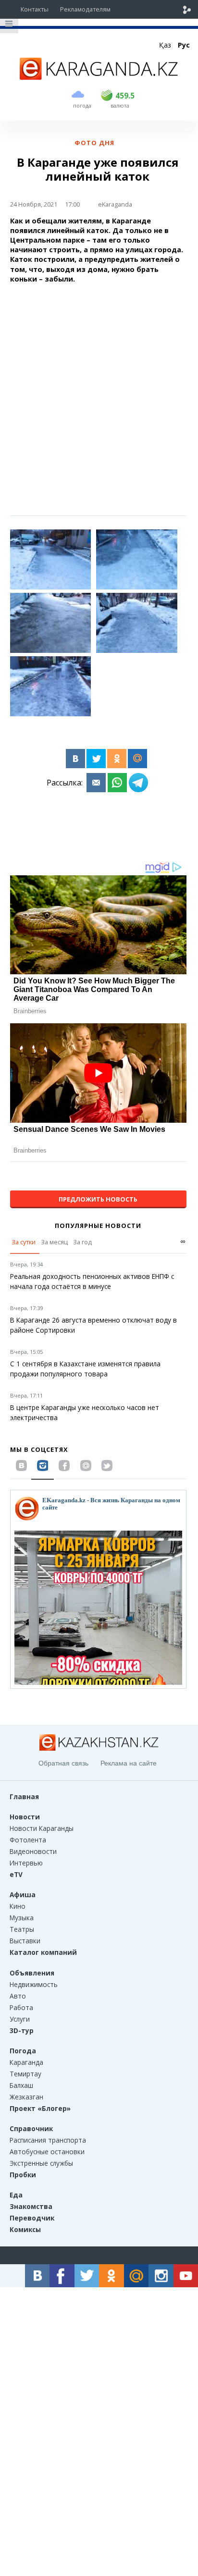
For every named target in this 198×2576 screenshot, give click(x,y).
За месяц (54, 1242)
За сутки (24, 1242)
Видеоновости (33, 1851)
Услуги (20, 2019)
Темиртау (25, 2074)
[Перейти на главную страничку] (99, 77)
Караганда (26, 2062)
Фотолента (28, 1840)
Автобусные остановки (47, 2152)
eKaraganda (115, 204)
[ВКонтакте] (75, 759)
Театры (22, 1929)
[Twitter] (96, 759)
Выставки (25, 1941)
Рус (184, 45)
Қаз (165, 45)
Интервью (26, 1863)
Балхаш (21, 2085)
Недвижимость (34, 1984)
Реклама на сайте (129, 1763)
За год (82, 1242)
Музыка (22, 1918)
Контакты (35, 9)
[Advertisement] (99, 390)
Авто (18, 1996)
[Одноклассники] (117, 759)
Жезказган (26, 2097)
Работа (21, 2007)
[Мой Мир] (137, 759)
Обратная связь (63, 1763)
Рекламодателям (85, 9)
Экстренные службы (41, 2163)
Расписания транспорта (48, 2140)
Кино (18, 1906)
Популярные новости (98, 1226)
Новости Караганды (42, 1828)
